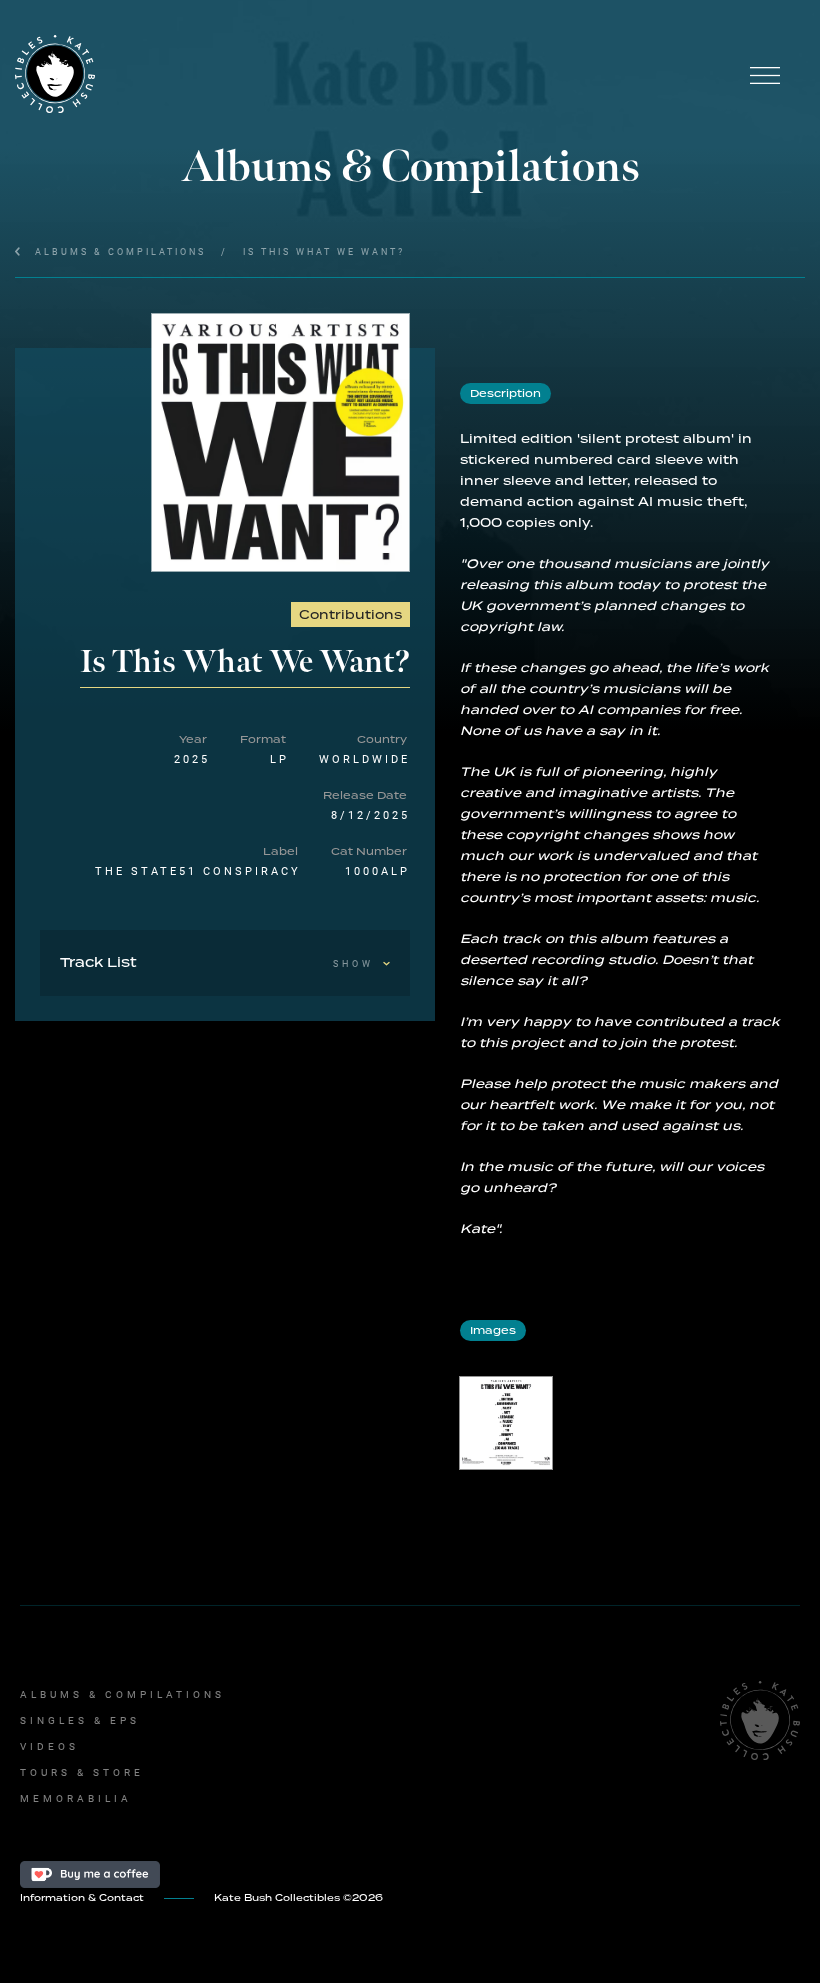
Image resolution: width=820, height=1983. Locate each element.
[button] (765, 75)
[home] (370, 75)
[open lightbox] (280, 442)
